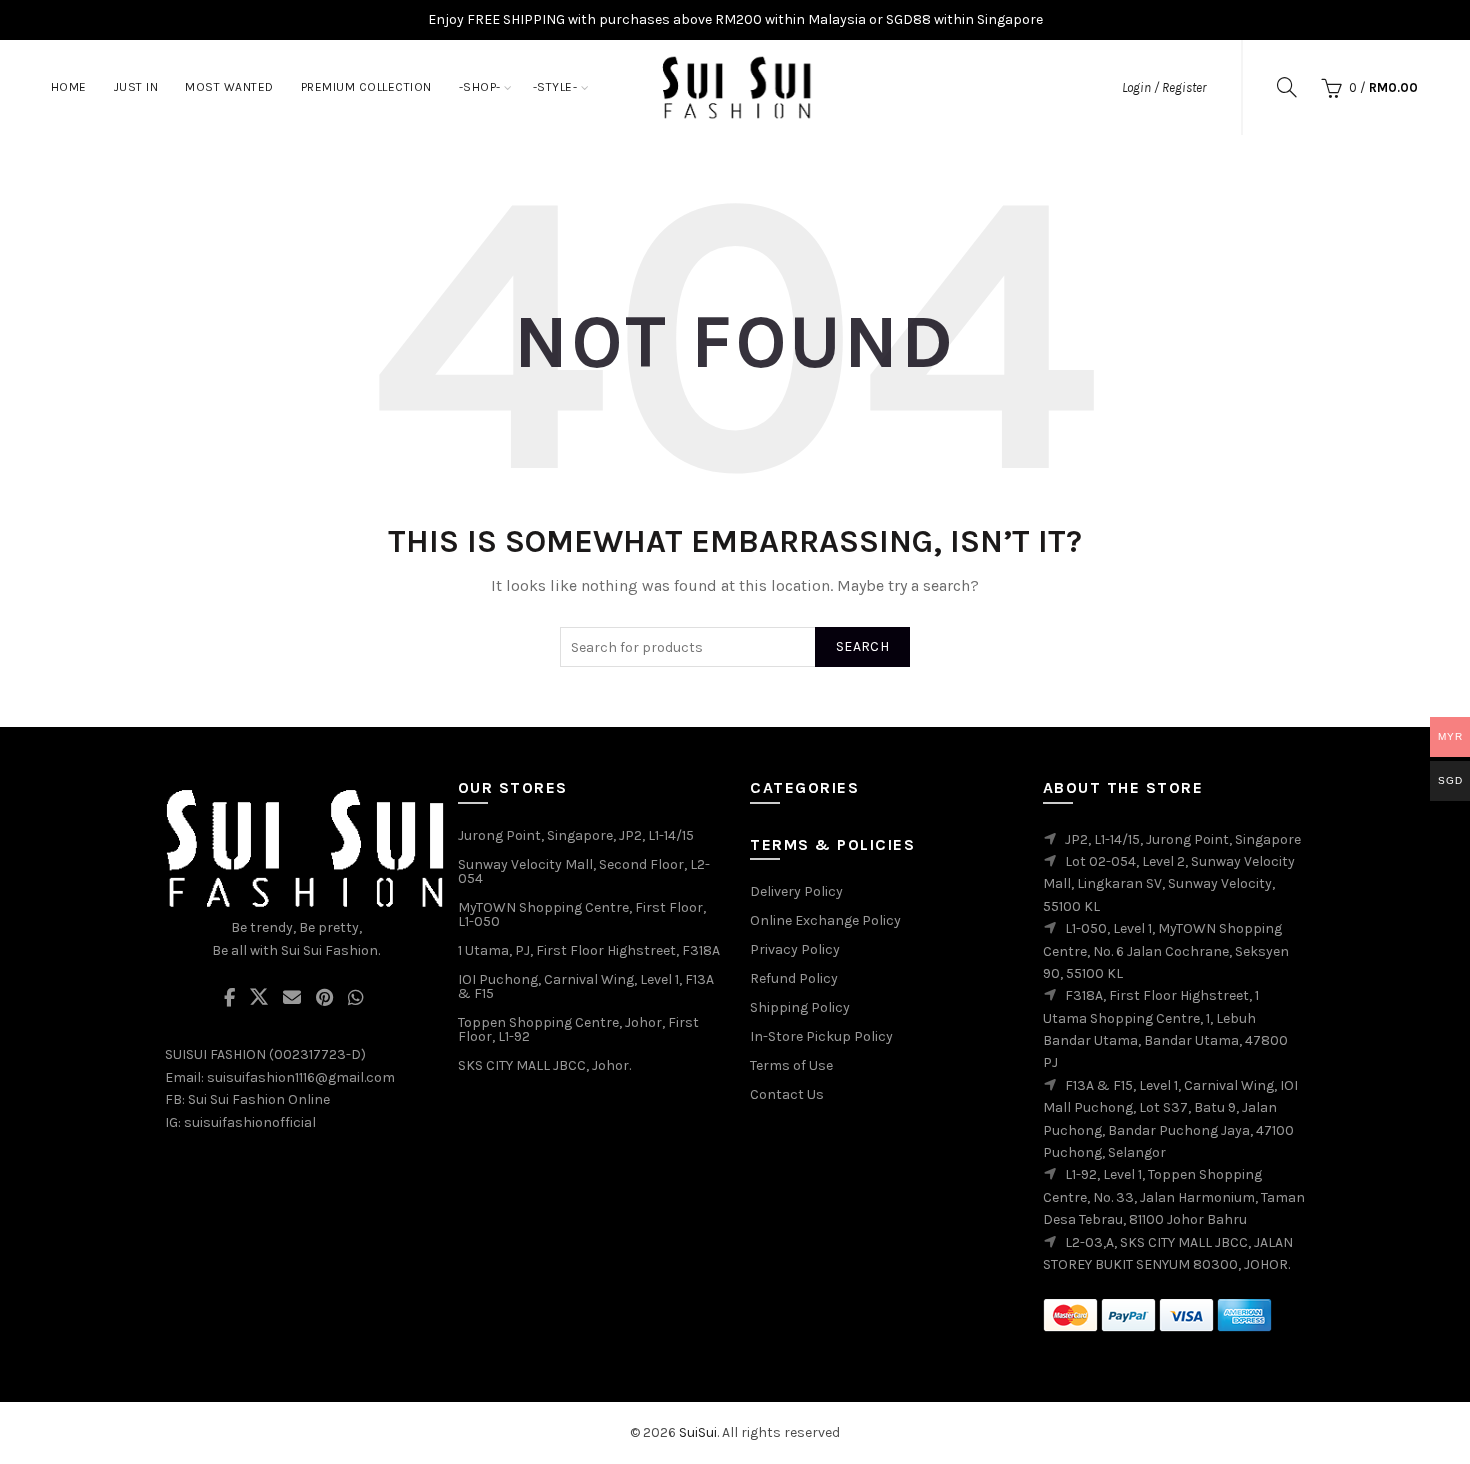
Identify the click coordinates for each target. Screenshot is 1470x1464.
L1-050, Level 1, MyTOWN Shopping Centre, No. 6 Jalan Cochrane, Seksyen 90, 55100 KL (1166, 951)
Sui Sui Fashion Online (259, 1099)
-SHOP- (480, 87)
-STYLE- (555, 87)
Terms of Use (791, 1065)
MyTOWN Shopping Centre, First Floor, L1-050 (582, 914)
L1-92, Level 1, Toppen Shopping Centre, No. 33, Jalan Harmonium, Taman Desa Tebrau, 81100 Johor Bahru (1174, 1197)
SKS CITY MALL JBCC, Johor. (544, 1065)
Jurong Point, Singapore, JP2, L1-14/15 (576, 835)
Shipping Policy (800, 1007)
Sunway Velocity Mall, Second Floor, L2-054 (584, 871)
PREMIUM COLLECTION (366, 87)
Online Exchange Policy (825, 920)
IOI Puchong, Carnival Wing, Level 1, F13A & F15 (586, 986)
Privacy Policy (795, 949)
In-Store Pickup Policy (821, 1036)
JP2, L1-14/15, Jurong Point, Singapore (1183, 839)
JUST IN (136, 87)
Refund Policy (794, 978)
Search (862, 646)
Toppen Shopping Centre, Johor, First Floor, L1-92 (578, 1029)
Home (69, 87)
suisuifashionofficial (250, 1122)
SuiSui (698, 1432)
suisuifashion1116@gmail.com (301, 1077)
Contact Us (787, 1094)
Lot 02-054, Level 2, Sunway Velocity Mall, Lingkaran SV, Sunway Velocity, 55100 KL (1169, 884)
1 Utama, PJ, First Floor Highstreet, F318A (589, 950)
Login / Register (1164, 87)
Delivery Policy (796, 891)
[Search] (1287, 87)
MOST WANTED (229, 87)
